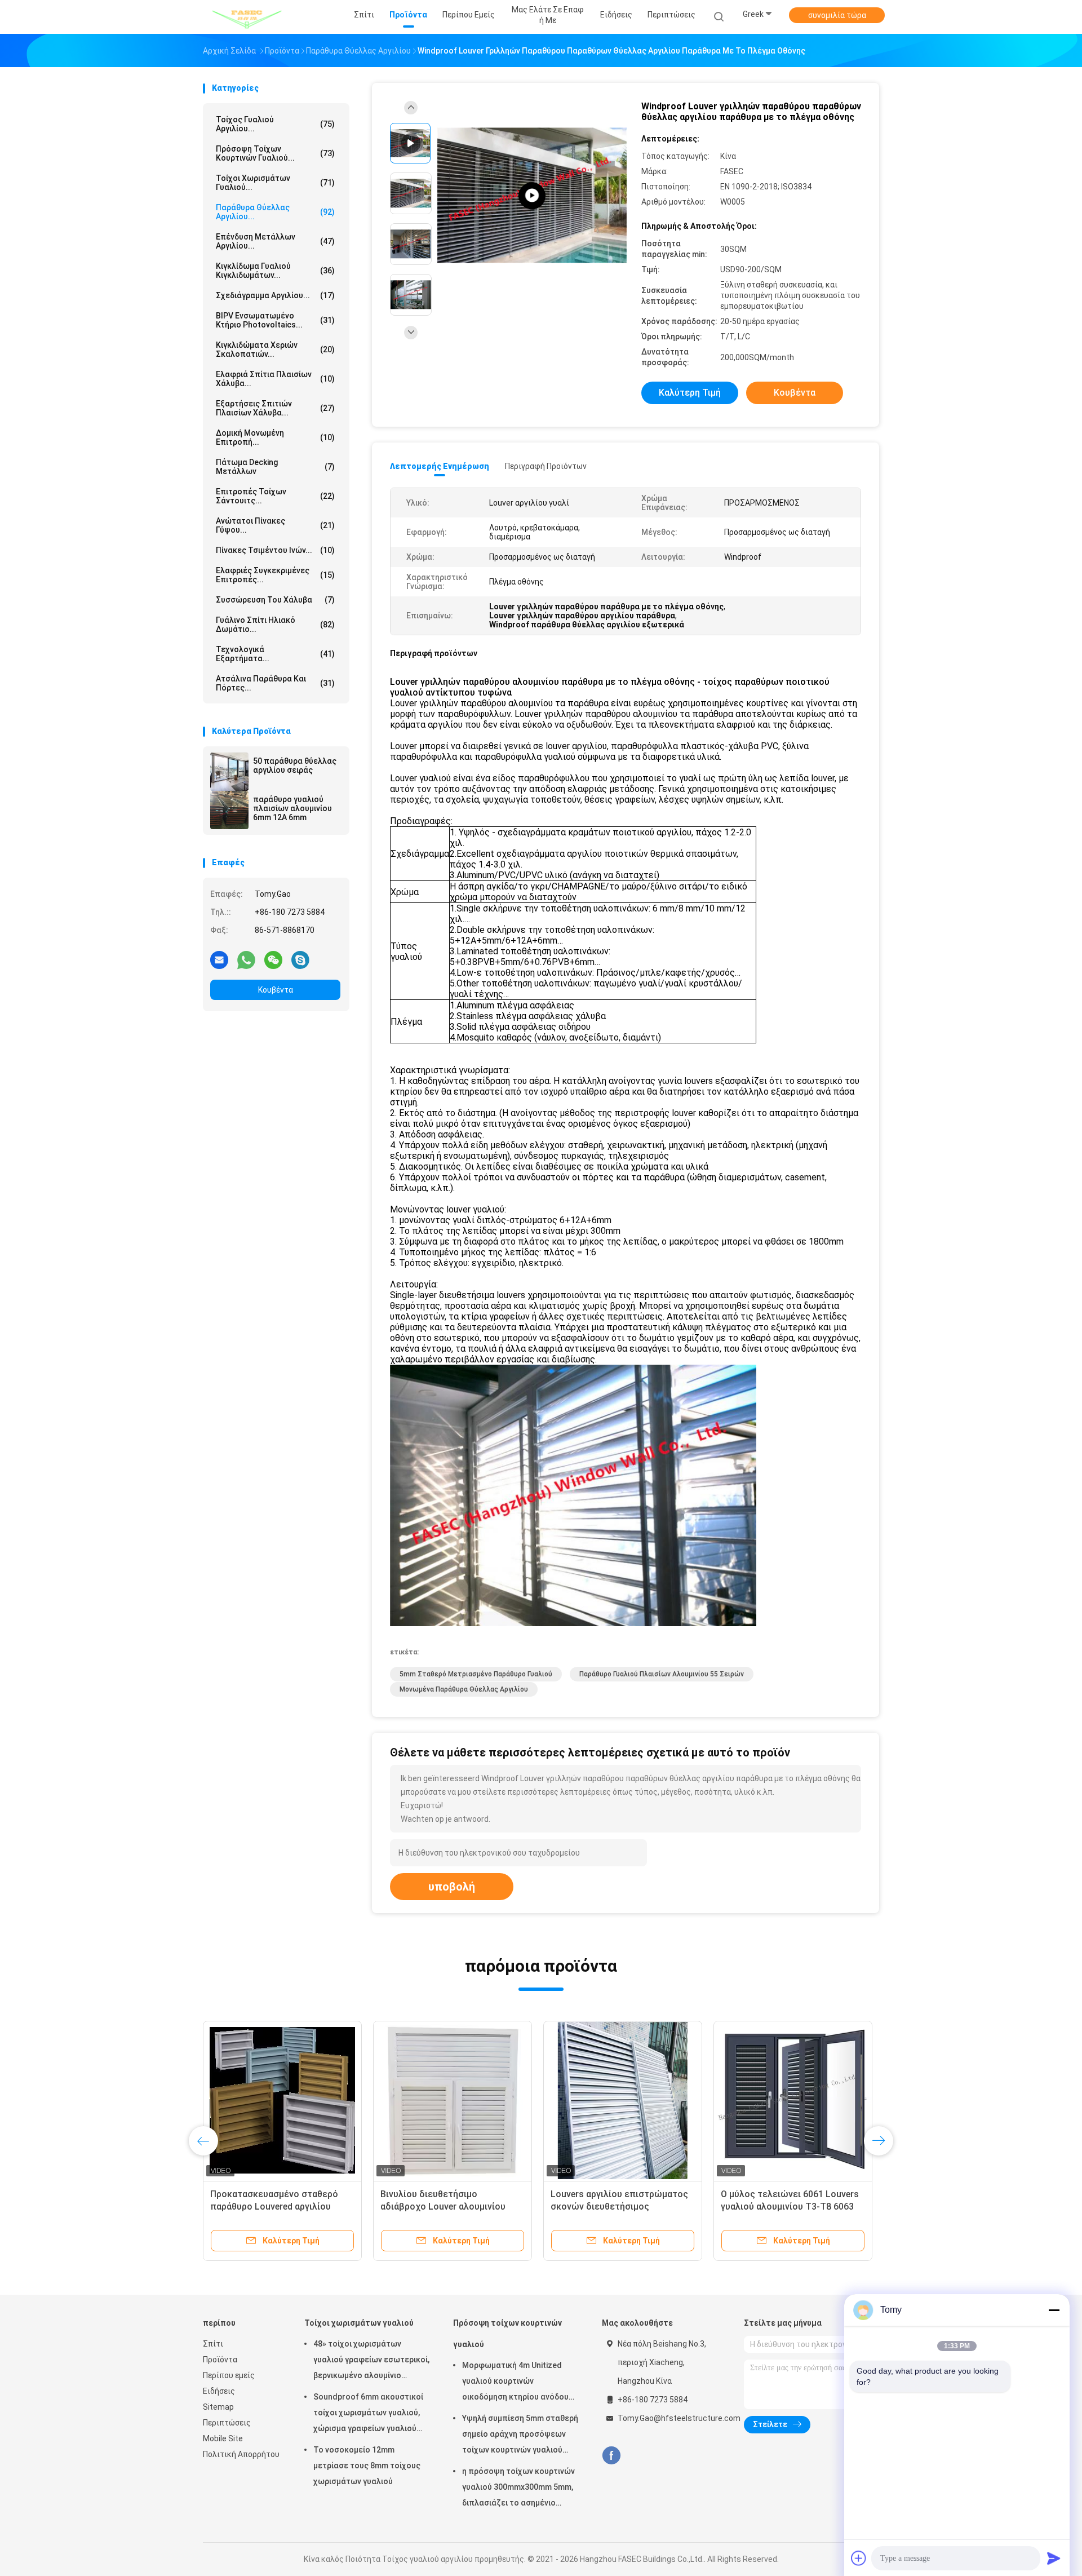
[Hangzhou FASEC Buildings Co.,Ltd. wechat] (273, 959)
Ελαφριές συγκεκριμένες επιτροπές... (275, 575)
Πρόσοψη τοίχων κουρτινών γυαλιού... (275, 153)
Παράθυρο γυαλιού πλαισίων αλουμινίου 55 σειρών (662, 1674)
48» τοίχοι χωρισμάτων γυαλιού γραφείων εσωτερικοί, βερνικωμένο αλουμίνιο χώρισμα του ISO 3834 (371, 2361)
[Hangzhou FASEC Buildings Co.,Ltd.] (247, 17)
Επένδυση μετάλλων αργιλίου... (275, 241)
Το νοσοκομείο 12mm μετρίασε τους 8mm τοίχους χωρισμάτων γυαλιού (367, 2466)
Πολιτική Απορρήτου (241, 2454)
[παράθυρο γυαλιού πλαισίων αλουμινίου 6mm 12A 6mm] (229, 810)
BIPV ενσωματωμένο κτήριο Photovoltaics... (275, 320)
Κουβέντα (276, 990)
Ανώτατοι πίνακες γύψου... (275, 525)
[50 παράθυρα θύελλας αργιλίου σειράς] (229, 772)
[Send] (1054, 2558)
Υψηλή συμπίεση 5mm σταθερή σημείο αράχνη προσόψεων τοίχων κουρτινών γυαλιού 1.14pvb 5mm (520, 2436)
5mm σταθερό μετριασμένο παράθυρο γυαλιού (476, 1674)
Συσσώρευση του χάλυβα (275, 600)
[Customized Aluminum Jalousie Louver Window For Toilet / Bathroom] (532, 196)
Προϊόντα (220, 2360)
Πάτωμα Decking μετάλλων (275, 467)
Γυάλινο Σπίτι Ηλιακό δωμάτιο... (275, 625)
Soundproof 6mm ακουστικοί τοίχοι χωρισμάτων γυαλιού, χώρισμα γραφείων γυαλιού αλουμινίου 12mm (368, 2414)
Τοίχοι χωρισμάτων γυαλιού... (275, 183)
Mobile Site (223, 2438)
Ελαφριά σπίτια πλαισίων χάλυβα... (275, 379)
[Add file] (859, 2558)
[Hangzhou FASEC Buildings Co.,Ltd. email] (219, 959)
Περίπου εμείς (229, 2375)
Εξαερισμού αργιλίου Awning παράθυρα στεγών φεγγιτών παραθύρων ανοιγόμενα (611, 2207)
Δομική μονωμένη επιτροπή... (275, 437)
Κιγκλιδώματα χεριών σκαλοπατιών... (275, 349)
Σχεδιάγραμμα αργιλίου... (275, 295)
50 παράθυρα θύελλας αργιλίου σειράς (295, 765)
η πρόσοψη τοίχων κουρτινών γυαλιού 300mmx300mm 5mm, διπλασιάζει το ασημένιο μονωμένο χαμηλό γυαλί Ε (518, 2489)
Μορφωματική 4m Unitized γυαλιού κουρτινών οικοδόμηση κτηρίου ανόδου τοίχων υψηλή (515, 2383)
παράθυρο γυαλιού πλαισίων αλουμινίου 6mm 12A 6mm (292, 808)
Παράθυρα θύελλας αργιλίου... (275, 212)
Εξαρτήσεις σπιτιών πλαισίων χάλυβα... (275, 408)
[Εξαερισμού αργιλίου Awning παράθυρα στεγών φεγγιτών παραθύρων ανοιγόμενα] (623, 2100)
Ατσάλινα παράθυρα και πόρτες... (275, 683)
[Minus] (1054, 2310)
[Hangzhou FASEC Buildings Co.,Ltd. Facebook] (611, 2456)
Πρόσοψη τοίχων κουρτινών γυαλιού (507, 2334)
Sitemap (218, 2407)
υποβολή (452, 1887)
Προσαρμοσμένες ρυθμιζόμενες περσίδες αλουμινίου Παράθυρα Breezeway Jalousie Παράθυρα (278, 2207)
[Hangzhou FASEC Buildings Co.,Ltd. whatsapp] (246, 959)
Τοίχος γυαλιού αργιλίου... (275, 124)
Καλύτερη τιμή (690, 393)
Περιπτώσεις (227, 2423)
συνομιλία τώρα (837, 15)
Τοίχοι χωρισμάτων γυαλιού (359, 2323)
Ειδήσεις (219, 2391)
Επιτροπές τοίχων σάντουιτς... (275, 496)
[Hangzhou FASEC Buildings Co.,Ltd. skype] (300, 959)
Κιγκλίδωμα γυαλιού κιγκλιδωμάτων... (275, 271)
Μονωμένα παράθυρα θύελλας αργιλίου (464, 1689)
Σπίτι (213, 2344)
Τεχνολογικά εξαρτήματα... (275, 654)
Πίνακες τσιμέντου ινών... (275, 550)
